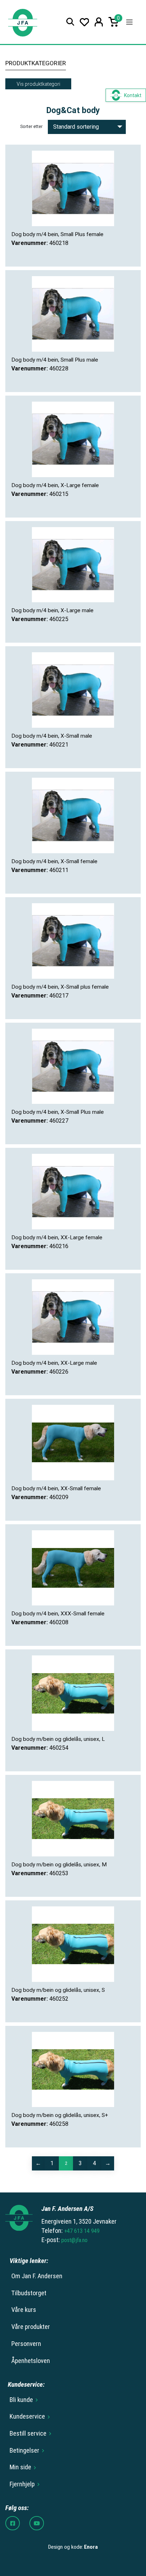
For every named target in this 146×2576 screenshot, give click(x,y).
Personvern (26, 2344)
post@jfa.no (74, 2240)
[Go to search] (70, 22)
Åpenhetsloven (31, 2361)
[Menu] (129, 22)
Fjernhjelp (22, 2484)
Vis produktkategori (38, 84)
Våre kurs (24, 2310)
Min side (20, 2467)
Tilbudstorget (29, 2293)
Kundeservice (27, 2416)
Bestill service (28, 2433)
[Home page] (23, 22)
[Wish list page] (85, 22)
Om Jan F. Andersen (37, 2276)
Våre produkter (31, 2327)
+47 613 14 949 (82, 2231)
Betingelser (24, 2451)
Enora (91, 2547)
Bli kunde (21, 2400)
